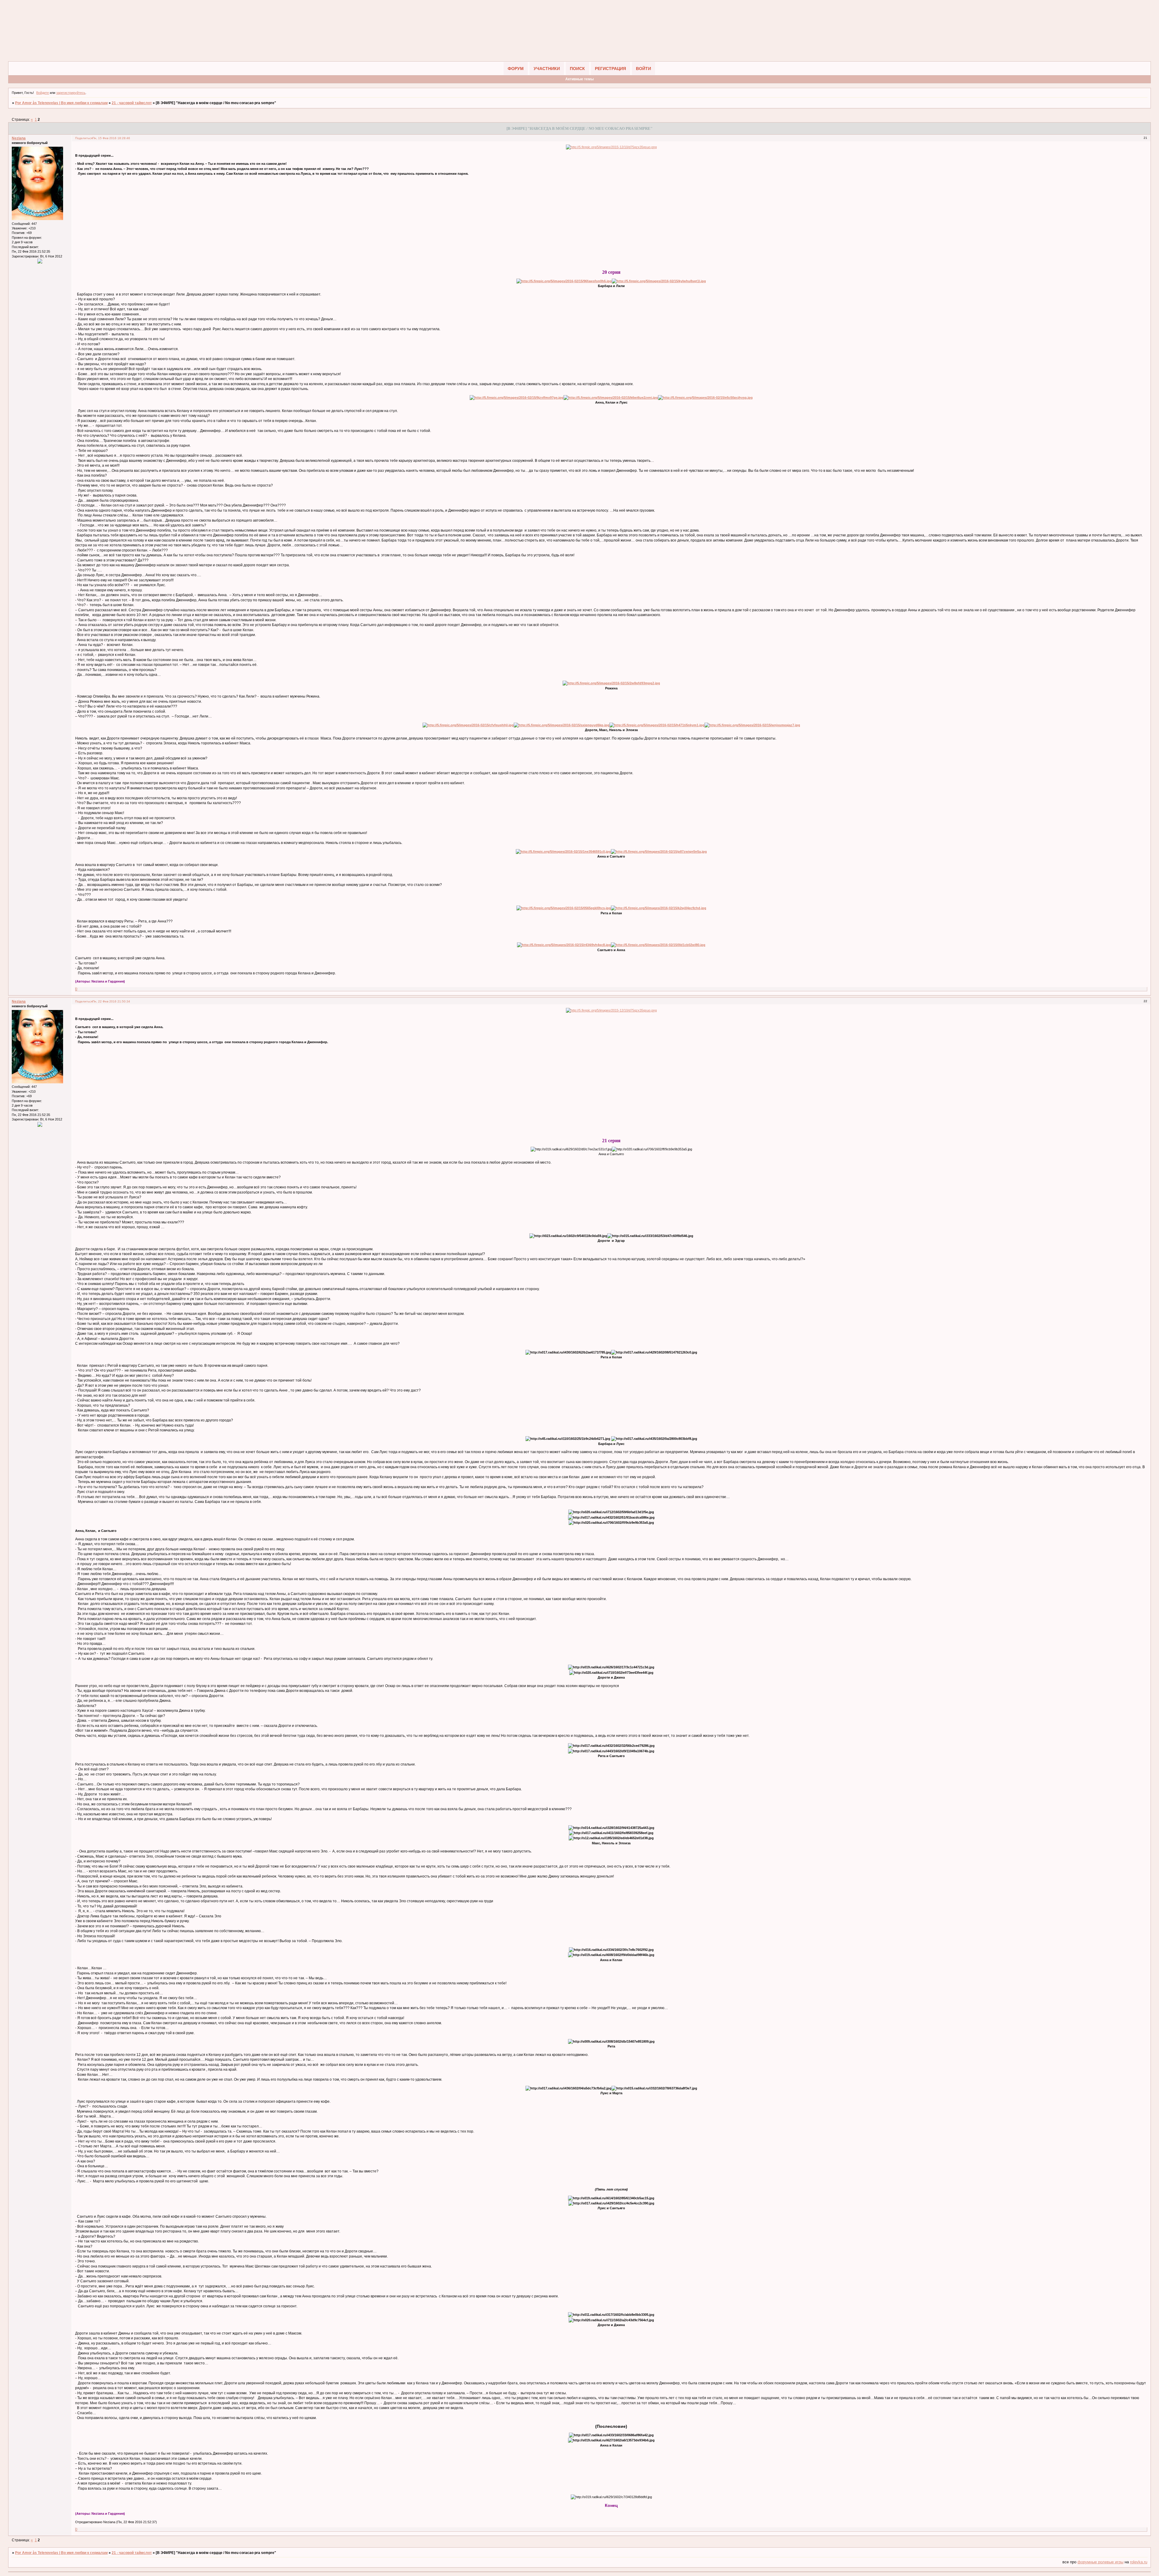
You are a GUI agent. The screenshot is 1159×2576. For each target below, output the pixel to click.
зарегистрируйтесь (71, 93)
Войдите (43, 93)
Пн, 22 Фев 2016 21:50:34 (111, 1001)
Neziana (19, 138)
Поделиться (84, 138)
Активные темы (579, 79)
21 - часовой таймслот (132, 103)
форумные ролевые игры (1100, 2562)
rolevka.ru (1139, 2562)
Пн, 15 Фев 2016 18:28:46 (111, 138)
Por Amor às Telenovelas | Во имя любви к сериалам (61, 103)
